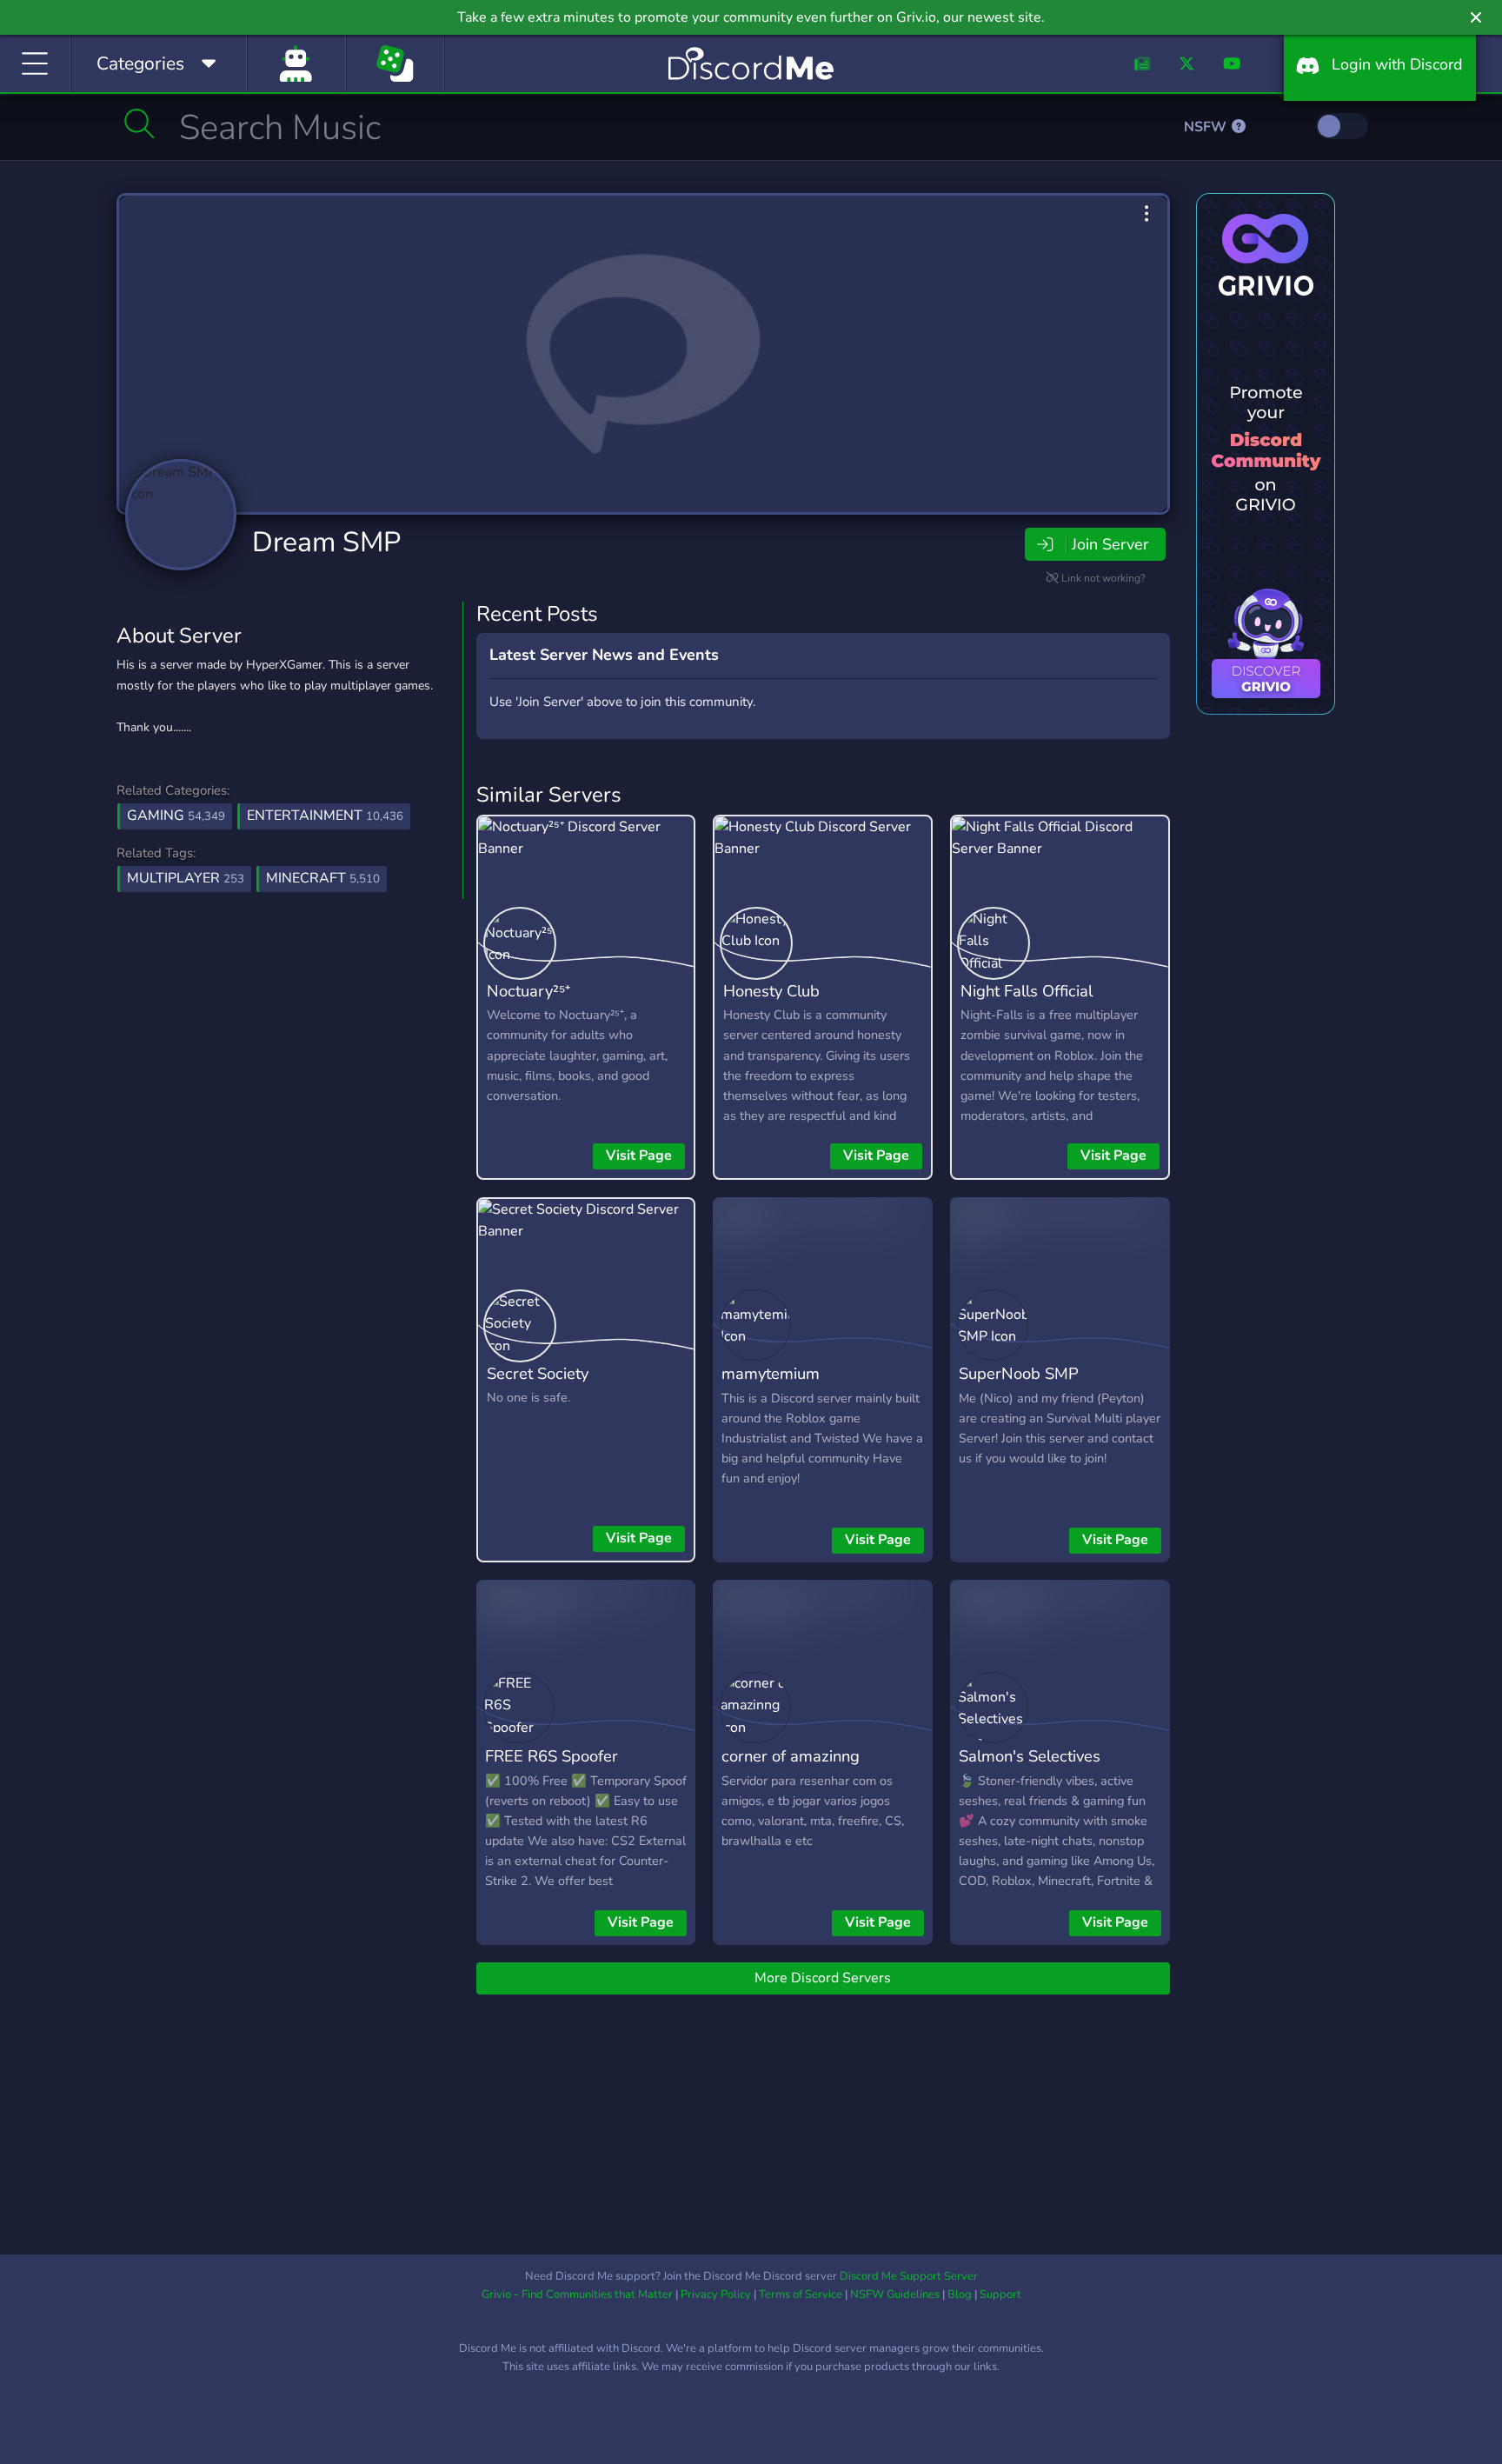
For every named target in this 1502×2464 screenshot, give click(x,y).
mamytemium (771, 1373)
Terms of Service (801, 2294)
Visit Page (639, 1155)
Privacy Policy (716, 2294)
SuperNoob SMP (1019, 1373)
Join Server (1110, 544)
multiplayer (186, 878)
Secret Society (538, 1373)
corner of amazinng (791, 1756)
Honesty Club (771, 991)
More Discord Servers (823, 1978)
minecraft (323, 878)
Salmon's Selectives (1030, 1756)
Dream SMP (326, 542)
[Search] (140, 123)
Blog (960, 2294)
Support (1000, 2294)
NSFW (1207, 127)
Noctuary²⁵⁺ (528, 991)
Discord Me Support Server (909, 2276)
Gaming (176, 816)
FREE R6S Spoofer (552, 1756)
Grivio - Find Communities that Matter (577, 2294)
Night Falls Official (1027, 991)
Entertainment (325, 816)
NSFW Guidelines (895, 2294)
